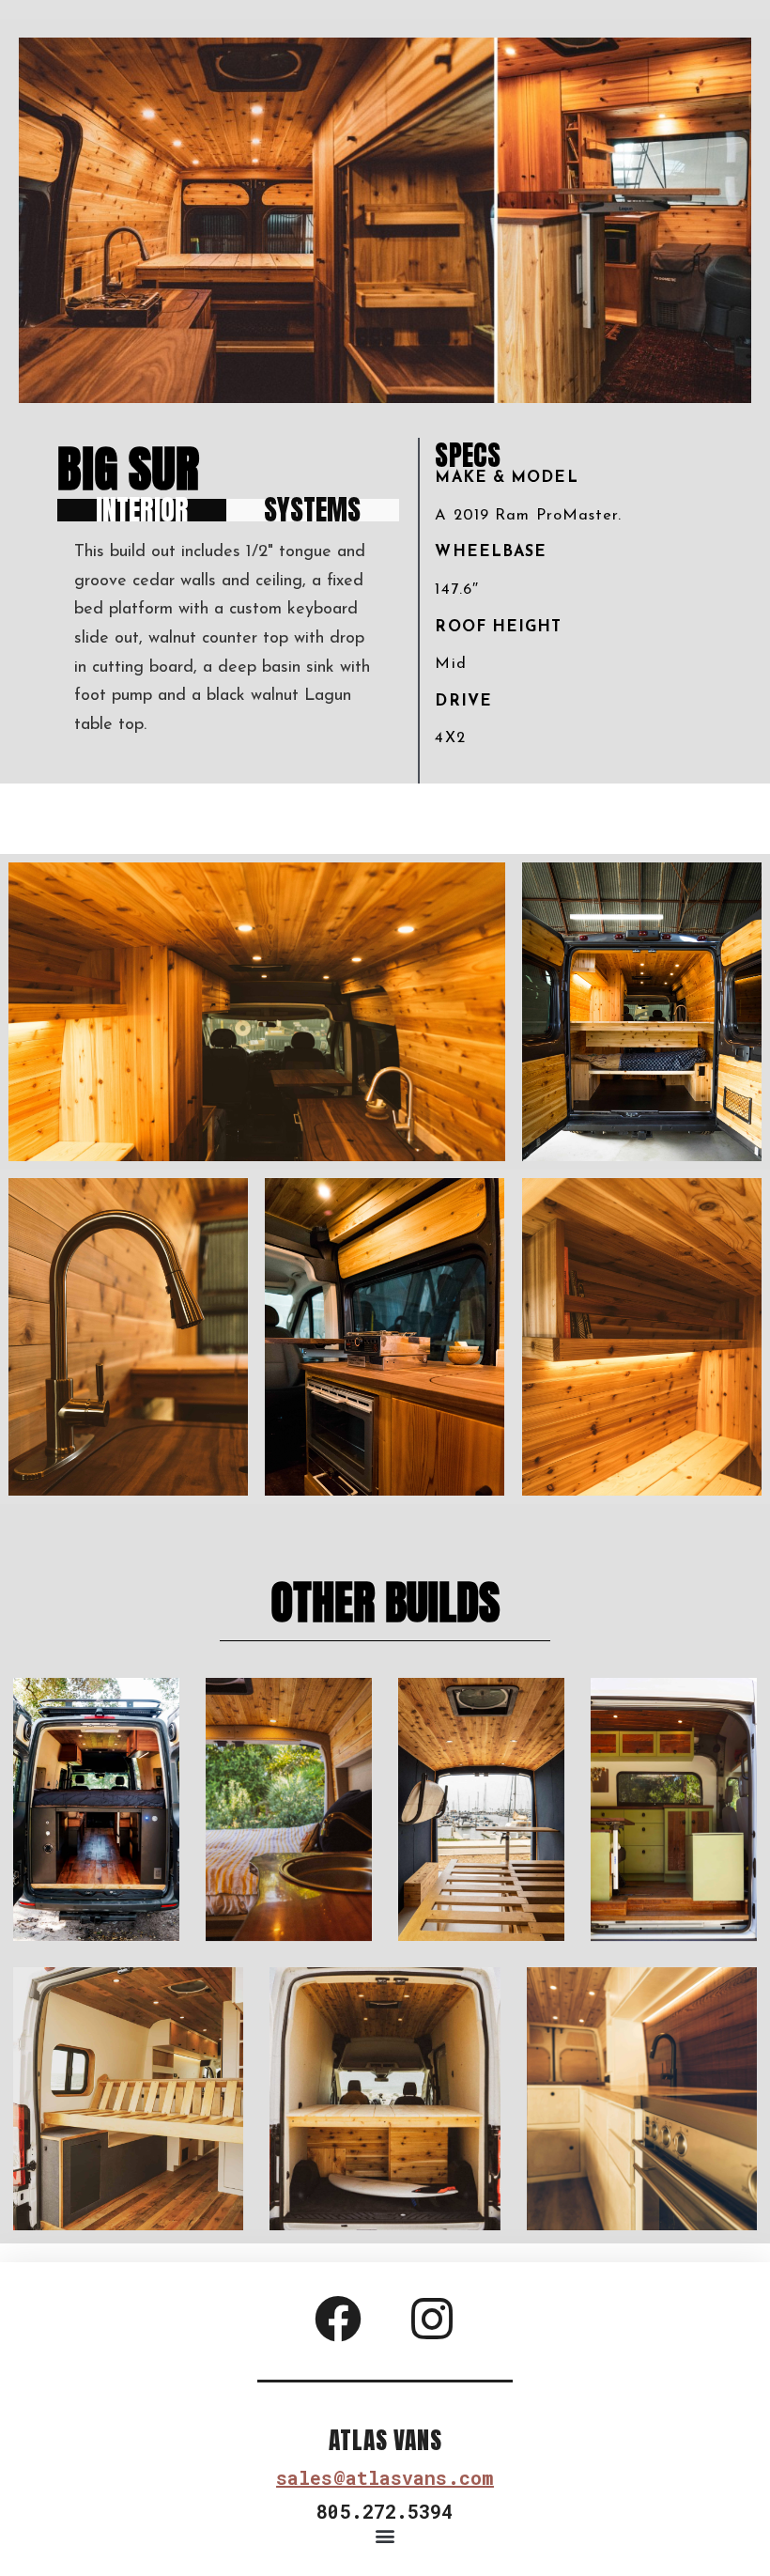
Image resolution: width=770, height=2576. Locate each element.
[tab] (142, 510)
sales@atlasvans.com (385, 2477)
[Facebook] (338, 2319)
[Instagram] (432, 2319)
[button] (385, 2536)
